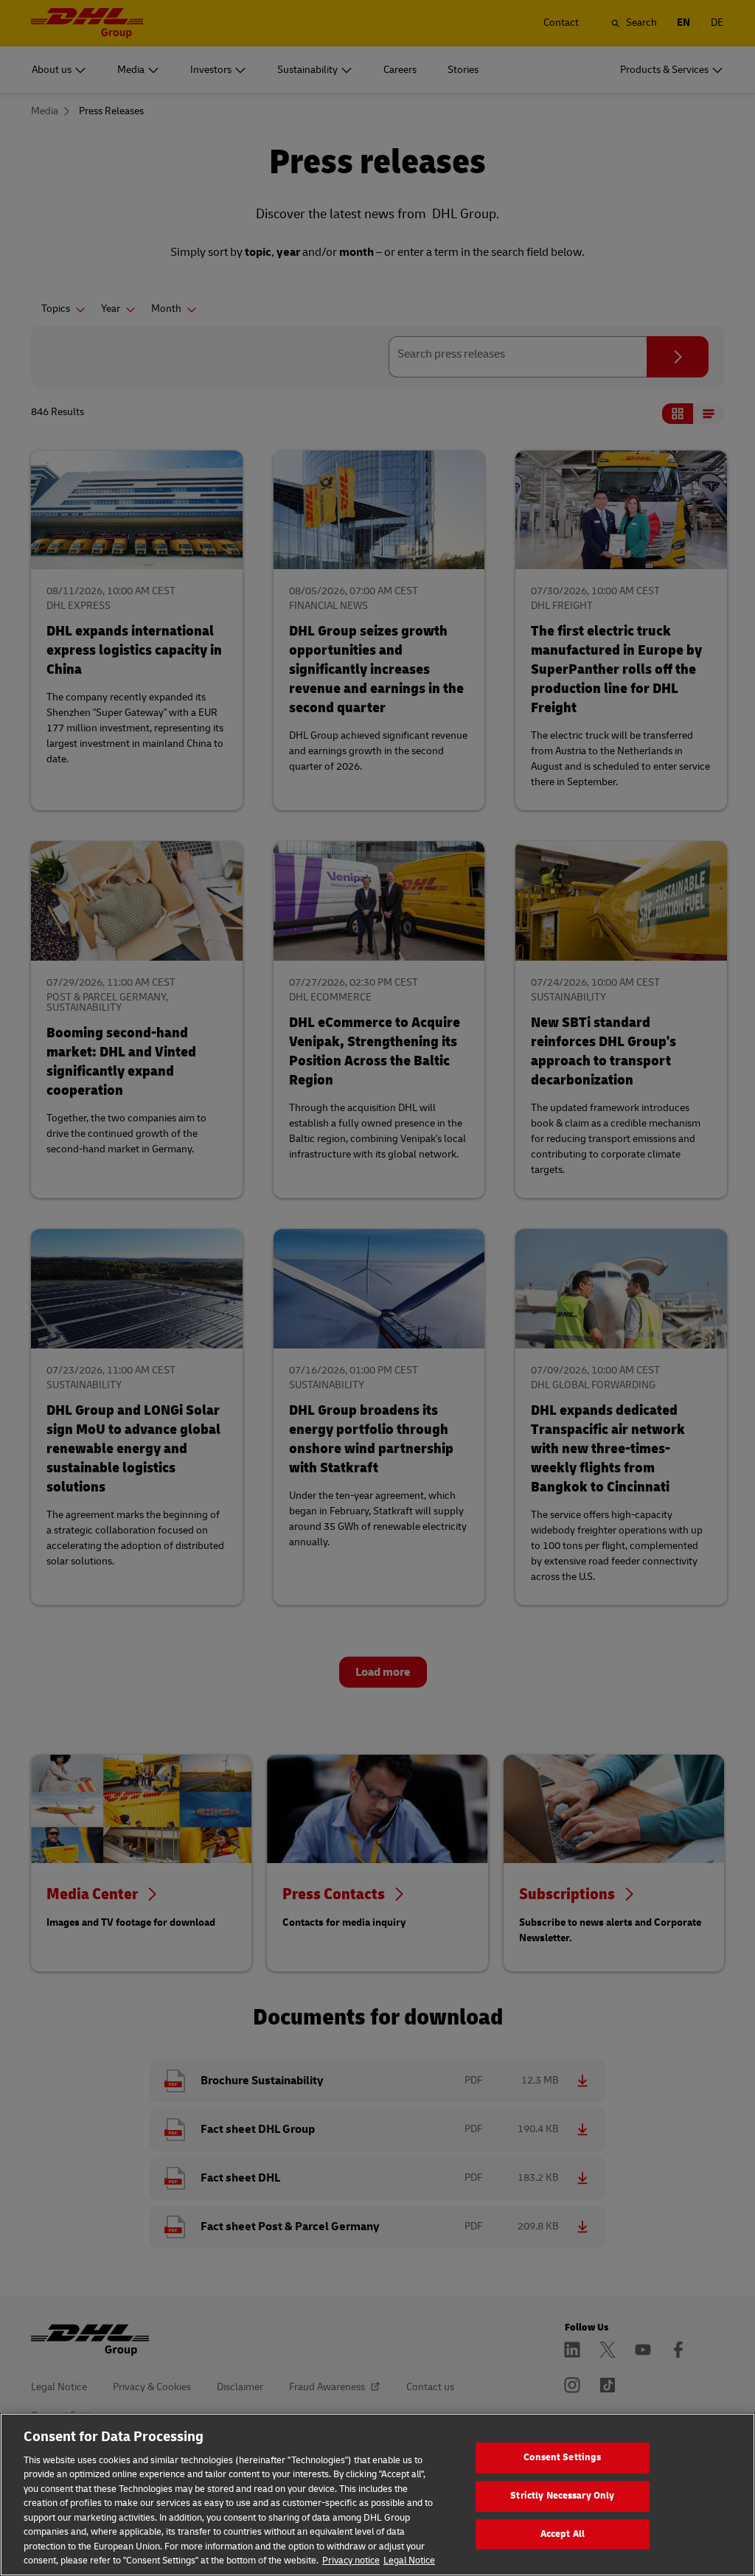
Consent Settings (562, 2458)
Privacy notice (351, 2561)
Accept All (563, 2534)
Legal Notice (409, 2561)
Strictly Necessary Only (562, 2496)
